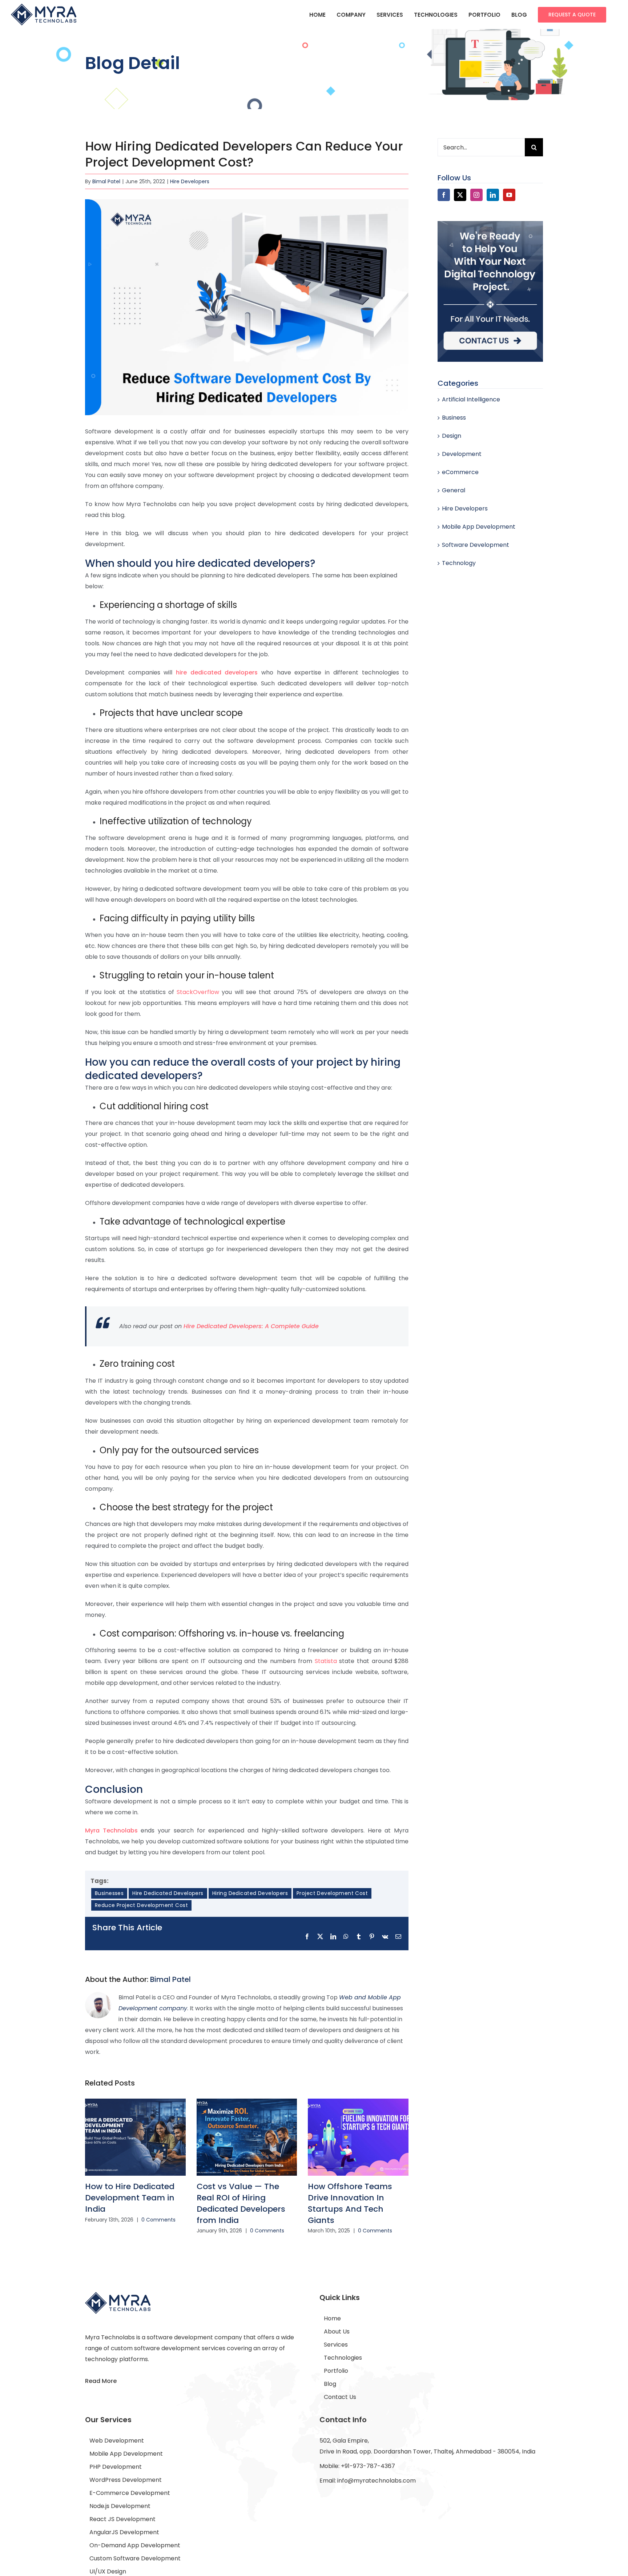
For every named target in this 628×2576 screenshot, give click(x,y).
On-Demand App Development (135, 2545)
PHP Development (116, 2467)
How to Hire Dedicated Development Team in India (130, 2198)
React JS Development (122, 2519)
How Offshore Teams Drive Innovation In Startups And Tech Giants (350, 2203)
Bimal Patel (106, 181)
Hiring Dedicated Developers (250, 1893)
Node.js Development (120, 2506)
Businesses (109, 1893)
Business (454, 418)
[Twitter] (460, 195)
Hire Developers (190, 181)
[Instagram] (476, 195)
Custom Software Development (135, 2558)
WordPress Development (126, 2480)
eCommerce (460, 472)
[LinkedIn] (493, 195)
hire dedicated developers (217, 672)
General (454, 490)
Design (452, 436)
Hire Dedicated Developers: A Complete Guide (251, 1326)
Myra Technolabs (111, 1830)
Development (462, 454)
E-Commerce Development (130, 2493)
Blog (330, 2384)
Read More (101, 2381)
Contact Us (340, 2397)
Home (332, 2318)
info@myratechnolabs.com (377, 2481)
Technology (459, 563)
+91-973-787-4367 (368, 2466)
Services (336, 2345)
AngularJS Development (124, 2532)
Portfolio (336, 2371)
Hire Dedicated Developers (168, 1893)
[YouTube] (509, 195)
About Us (337, 2331)
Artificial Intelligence (471, 399)
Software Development (476, 545)
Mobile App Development (479, 527)
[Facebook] (444, 195)
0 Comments (158, 2220)
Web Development (117, 2441)
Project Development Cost (332, 1893)
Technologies (343, 2358)
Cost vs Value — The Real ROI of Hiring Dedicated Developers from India (241, 2203)
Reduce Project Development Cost (141, 1905)
